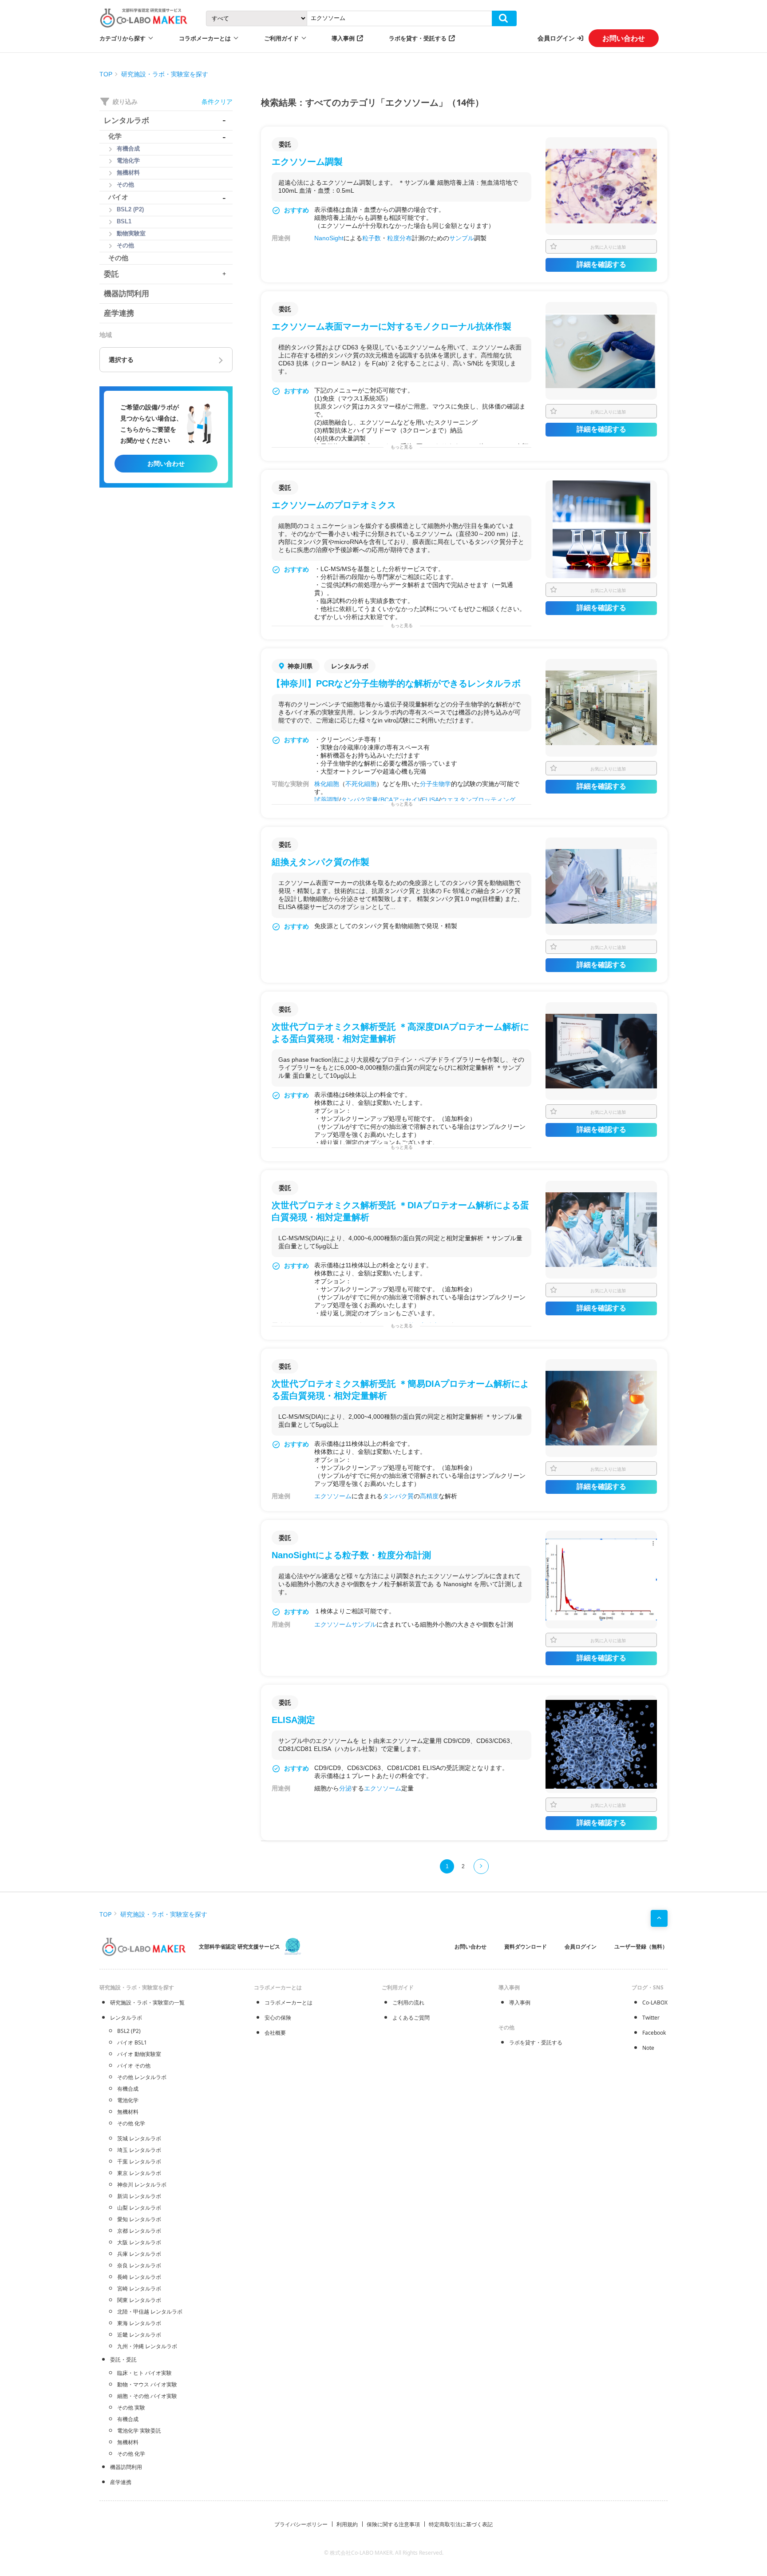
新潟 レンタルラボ (139, 2196)
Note (648, 2048)
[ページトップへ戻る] (659, 1918)
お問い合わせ (624, 38)
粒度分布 (399, 238)
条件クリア (217, 101)
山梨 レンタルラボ (139, 2208)
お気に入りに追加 (608, 247)
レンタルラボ (126, 2018)
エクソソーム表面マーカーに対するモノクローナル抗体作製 (391, 326)
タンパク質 (398, 1496)
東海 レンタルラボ (139, 2323)
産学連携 (121, 2482)
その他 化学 (131, 2123)
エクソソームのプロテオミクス (334, 505)
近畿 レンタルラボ (139, 2335)
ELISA (430, 800)
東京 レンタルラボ (139, 2173)
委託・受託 (123, 2360)
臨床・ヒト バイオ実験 (144, 2373)
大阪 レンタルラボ (139, 2242)
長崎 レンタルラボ (139, 2277)
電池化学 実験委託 (139, 2431)
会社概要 (275, 2033)
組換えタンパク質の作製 (320, 862)
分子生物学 (435, 784)
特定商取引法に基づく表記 (461, 2524)
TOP (106, 74)
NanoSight (329, 238)
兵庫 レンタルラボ (139, 2254)
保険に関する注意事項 (393, 2524)
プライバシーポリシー (301, 2524)
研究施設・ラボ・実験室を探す (165, 74)
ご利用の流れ (408, 2002)
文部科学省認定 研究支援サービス (239, 1947)
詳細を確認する (601, 264)
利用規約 (347, 2524)
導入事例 (343, 38)
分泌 (345, 1788)
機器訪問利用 (126, 2467)
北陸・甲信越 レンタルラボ (150, 2312)
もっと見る (402, 447)
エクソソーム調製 (307, 162)
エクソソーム (333, 1496)
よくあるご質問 (411, 2018)
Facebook (654, 2033)
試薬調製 (327, 800)
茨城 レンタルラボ (139, 2138)
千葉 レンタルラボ (139, 2161)
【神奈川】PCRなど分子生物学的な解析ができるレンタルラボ (396, 683)
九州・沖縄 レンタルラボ (147, 2346)
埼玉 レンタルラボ (139, 2150)
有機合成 (128, 2089)
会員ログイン (556, 38)
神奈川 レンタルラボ (142, 2185)
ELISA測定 (293, 1720)
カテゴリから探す (123, 38)
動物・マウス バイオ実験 (147, 2384)
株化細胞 (327, 784)
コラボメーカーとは (289, 2002)
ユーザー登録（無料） (641, 1947)
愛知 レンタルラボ (139, 2219)
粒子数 (372, 238)
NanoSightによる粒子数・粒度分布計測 (351, 1555)
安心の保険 (278, 2018)
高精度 (429, 1496)
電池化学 (128, 2100)
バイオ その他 (134, 2066)
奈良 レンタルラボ (139, 2265)
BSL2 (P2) (129, 2031)
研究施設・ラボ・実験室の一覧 (147, 2002)
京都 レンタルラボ (139, 2231)
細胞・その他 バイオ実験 (147, 2396)
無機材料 (128, 2112)
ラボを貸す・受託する (418, 38)
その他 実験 (131, 2407)
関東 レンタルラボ (139, 2300)
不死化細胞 (361, 784)
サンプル (462, 238)
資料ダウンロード (526, 1947)
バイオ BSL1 (132, 2042)
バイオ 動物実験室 (139, 2054)
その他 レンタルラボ (142, 2077)
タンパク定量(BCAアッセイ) (380, 800)
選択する (121, 360)
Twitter (651, 2018)
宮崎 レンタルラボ (139, 2288)
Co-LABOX (655, 2002)
